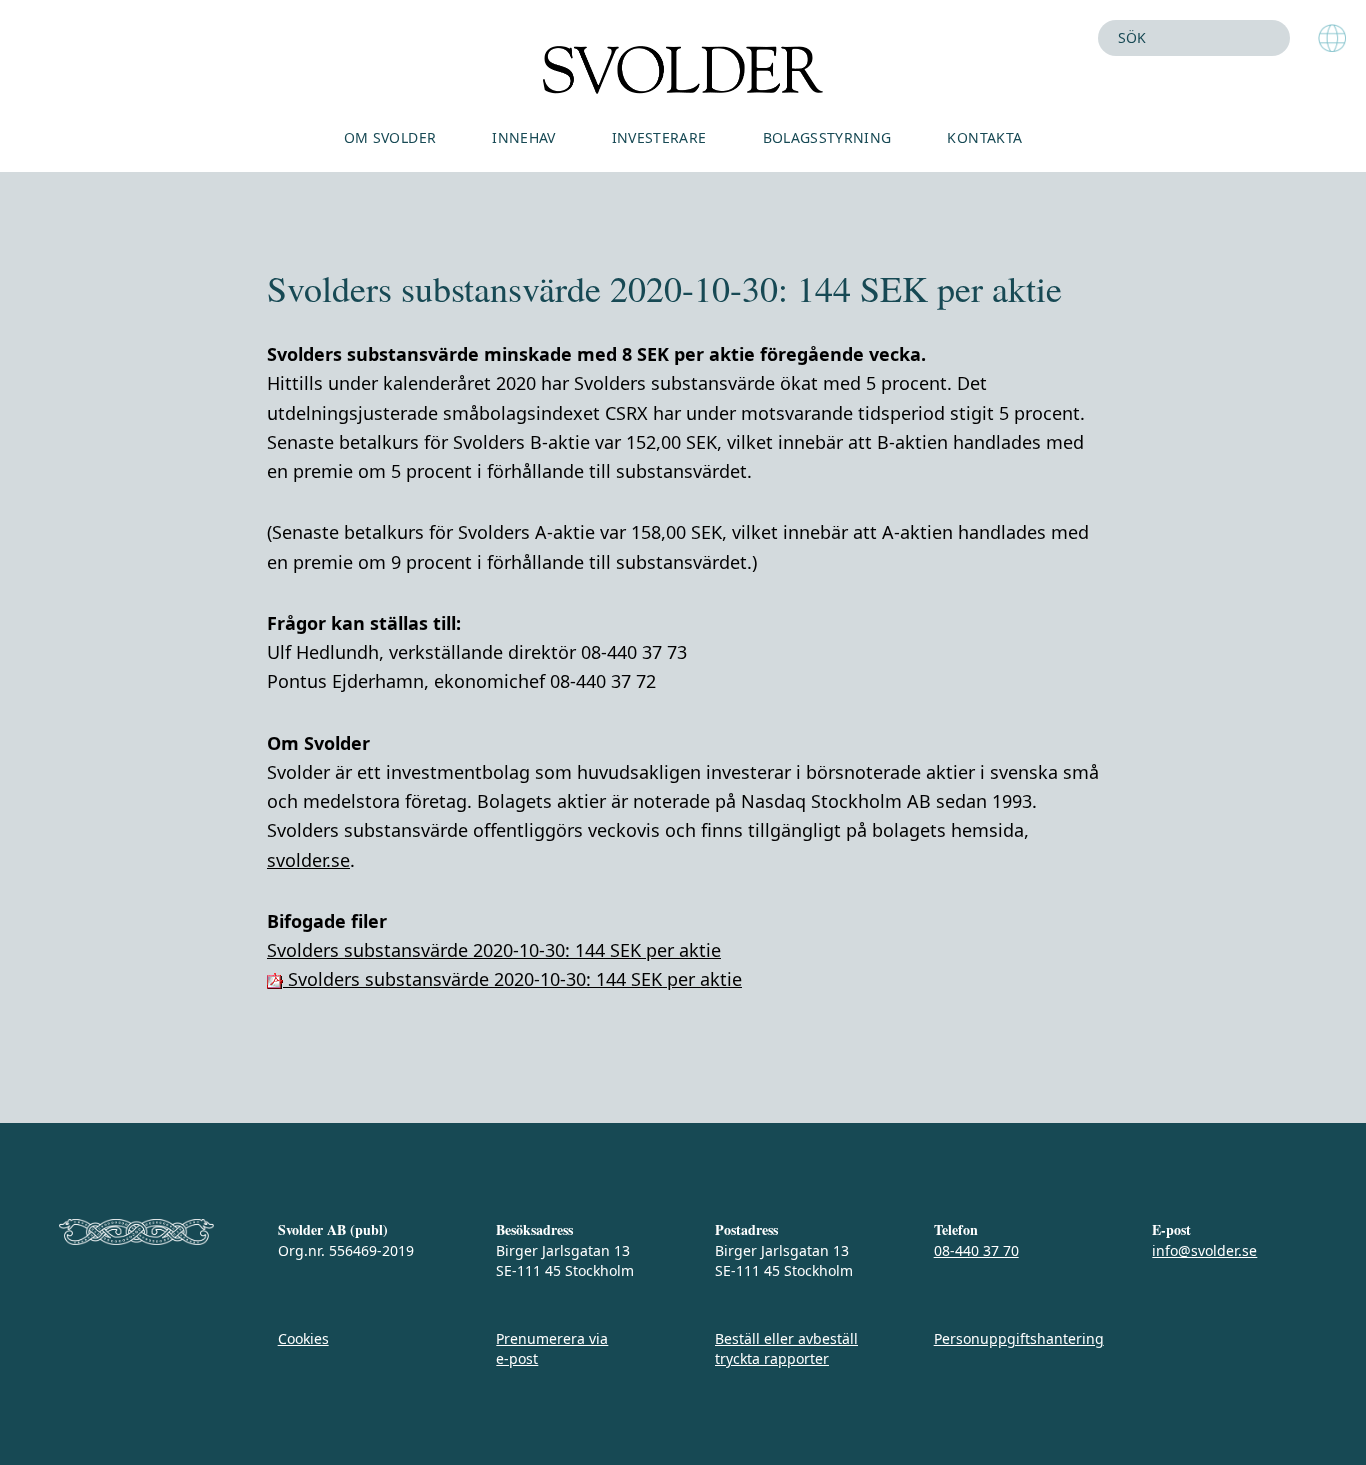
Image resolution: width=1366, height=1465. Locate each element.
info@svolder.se (1204, 1250)
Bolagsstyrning (827, 137)
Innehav (523, 137)
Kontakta (984, 137)
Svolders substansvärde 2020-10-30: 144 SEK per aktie (494, 950)
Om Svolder (390, 137)
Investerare (659, 137)
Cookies (303, 1338)
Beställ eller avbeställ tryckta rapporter (786, 1348)
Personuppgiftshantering (1019, 1338)
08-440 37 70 (976, 1250)
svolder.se (308, 860)
